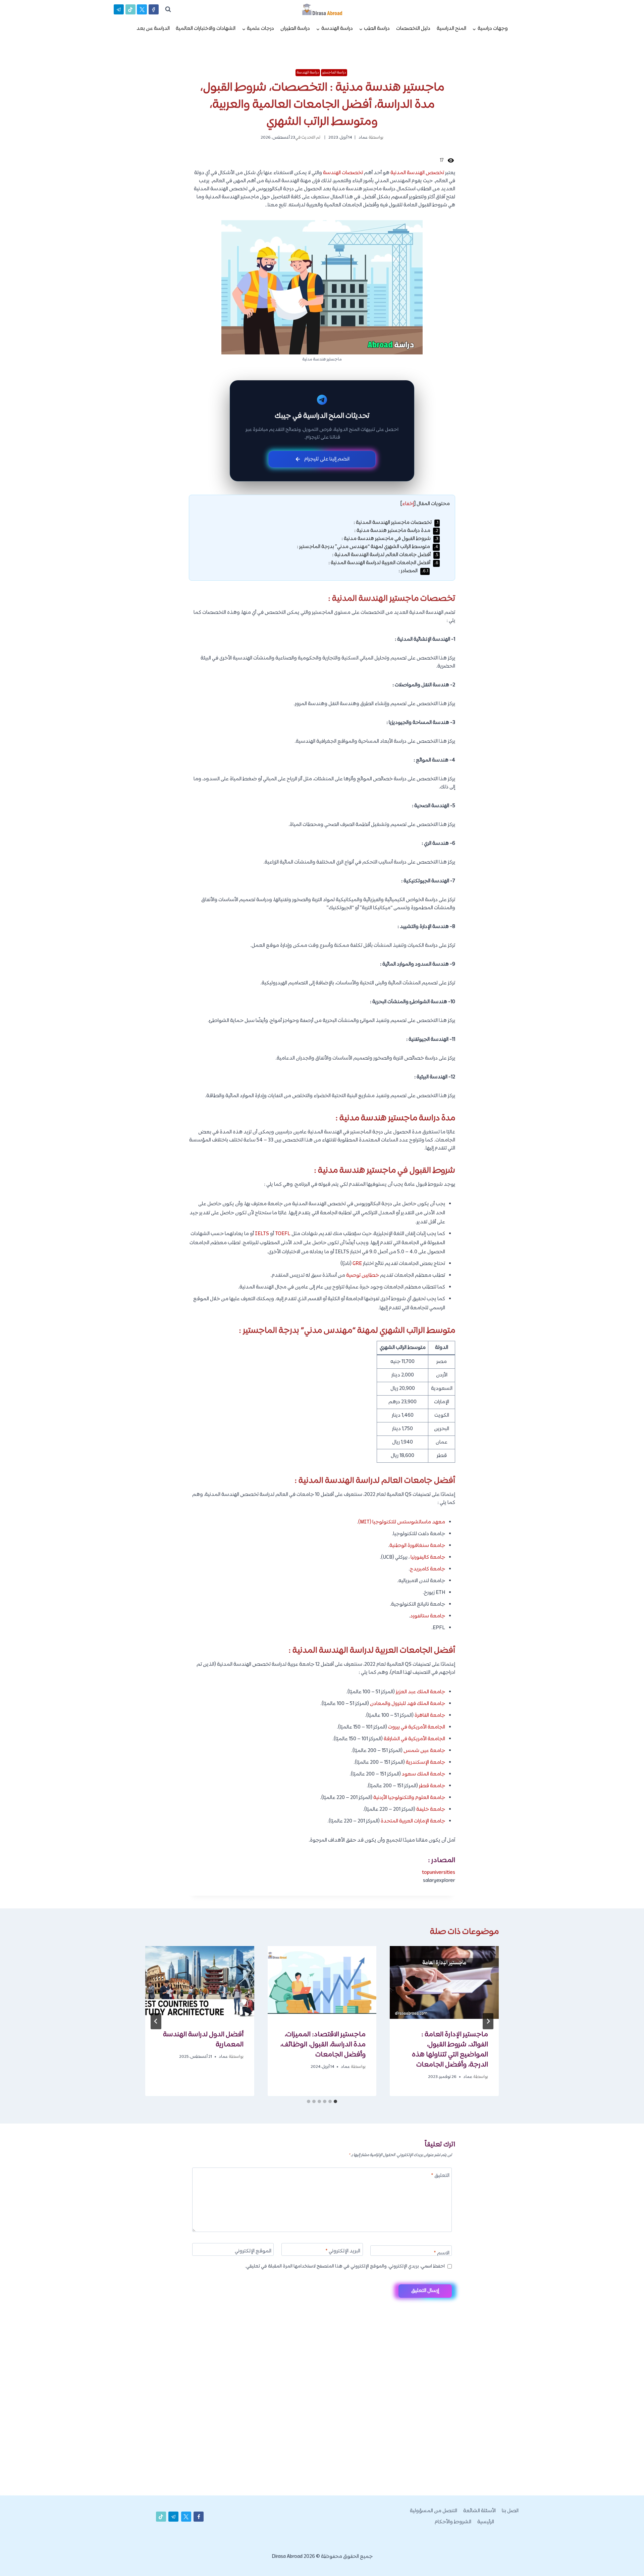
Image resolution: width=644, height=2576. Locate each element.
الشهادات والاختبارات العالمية (206, 29)
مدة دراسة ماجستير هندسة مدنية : (396, 531)
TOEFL (283, 1234)
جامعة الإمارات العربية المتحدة (413, 1821)
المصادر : (413, 571)
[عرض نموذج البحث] (168, 9)
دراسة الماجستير (334, 72)
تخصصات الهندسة (343, 173)
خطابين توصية (363, 1276)
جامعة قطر (432, 1786)
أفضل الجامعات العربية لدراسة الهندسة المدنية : (383, 563)
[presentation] (444, 1982)
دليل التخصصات (413, 29)
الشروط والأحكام (453, 2522)
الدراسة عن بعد (153, 29)
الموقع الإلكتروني (253, 2252)
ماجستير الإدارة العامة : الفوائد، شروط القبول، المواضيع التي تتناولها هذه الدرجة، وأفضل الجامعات (450, 2050)
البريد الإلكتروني (343, 2252)
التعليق (440, 2176)
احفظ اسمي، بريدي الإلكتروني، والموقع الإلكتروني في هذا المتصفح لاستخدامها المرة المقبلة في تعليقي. (345, 2267)
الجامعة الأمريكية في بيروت (417, 1727)
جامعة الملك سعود (423, 1774)
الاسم (442, 2254)
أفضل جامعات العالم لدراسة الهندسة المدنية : (385, 555)
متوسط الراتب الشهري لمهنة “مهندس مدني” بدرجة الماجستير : (368, 547)
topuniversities (439, 1873)
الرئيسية (486, 2522)
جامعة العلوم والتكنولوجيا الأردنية (409, 1798)
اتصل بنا (510, 2511)
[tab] (335, 2101)
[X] (142, 9)
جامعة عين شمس (424, 1751)
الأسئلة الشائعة (479, 2511)
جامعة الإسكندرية (425, 1763)
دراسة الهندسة (308, 72)
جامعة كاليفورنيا (428, 1558)
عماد (363, 138)
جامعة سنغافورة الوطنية (417, 1546)
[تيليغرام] (119, 9)
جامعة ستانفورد (428, 1616)
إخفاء (408, 504)
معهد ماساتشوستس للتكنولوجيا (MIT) (402, 1522)
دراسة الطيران (295, 29)
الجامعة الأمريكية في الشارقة (414, 1739)
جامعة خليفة (431, 1810)
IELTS (262, 1234)
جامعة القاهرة (430, 1716)
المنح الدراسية (451, 29)
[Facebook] (154, 9)
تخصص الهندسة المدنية (417, 173)
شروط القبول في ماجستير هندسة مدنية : (390, 539)
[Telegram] (627, 2560)
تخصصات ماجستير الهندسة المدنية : (396, 523)
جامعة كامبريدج (427, 1569)
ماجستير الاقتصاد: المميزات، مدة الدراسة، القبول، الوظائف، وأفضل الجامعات (323, 2045)
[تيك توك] (130, 9)
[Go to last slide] (488, 2021)
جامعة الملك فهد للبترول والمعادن (408, 1704)
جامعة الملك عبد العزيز (420, 1692)
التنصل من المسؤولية (434, 2511)
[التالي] (156, 2021)
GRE (357, 1264)
